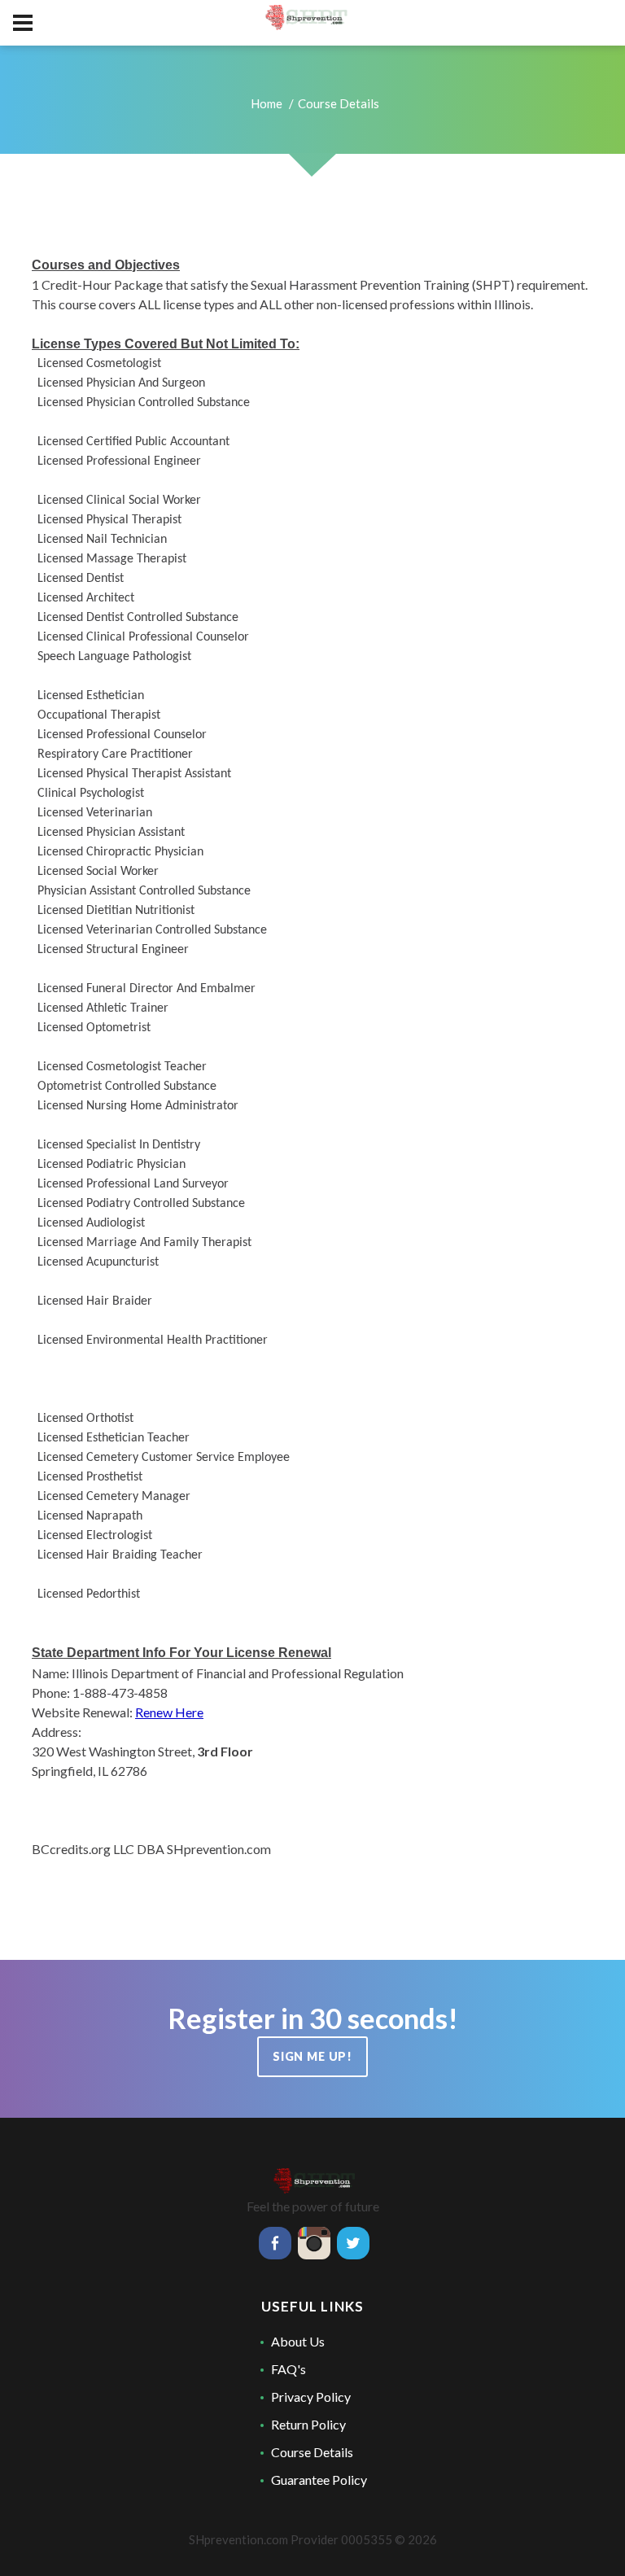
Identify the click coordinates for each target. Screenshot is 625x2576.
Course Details (312, 2452)
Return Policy (308, 2424)
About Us (298, 2341)
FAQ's (288, 2369)
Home (267, 103)
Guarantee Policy (319, 2480)
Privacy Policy (311, 2397)
